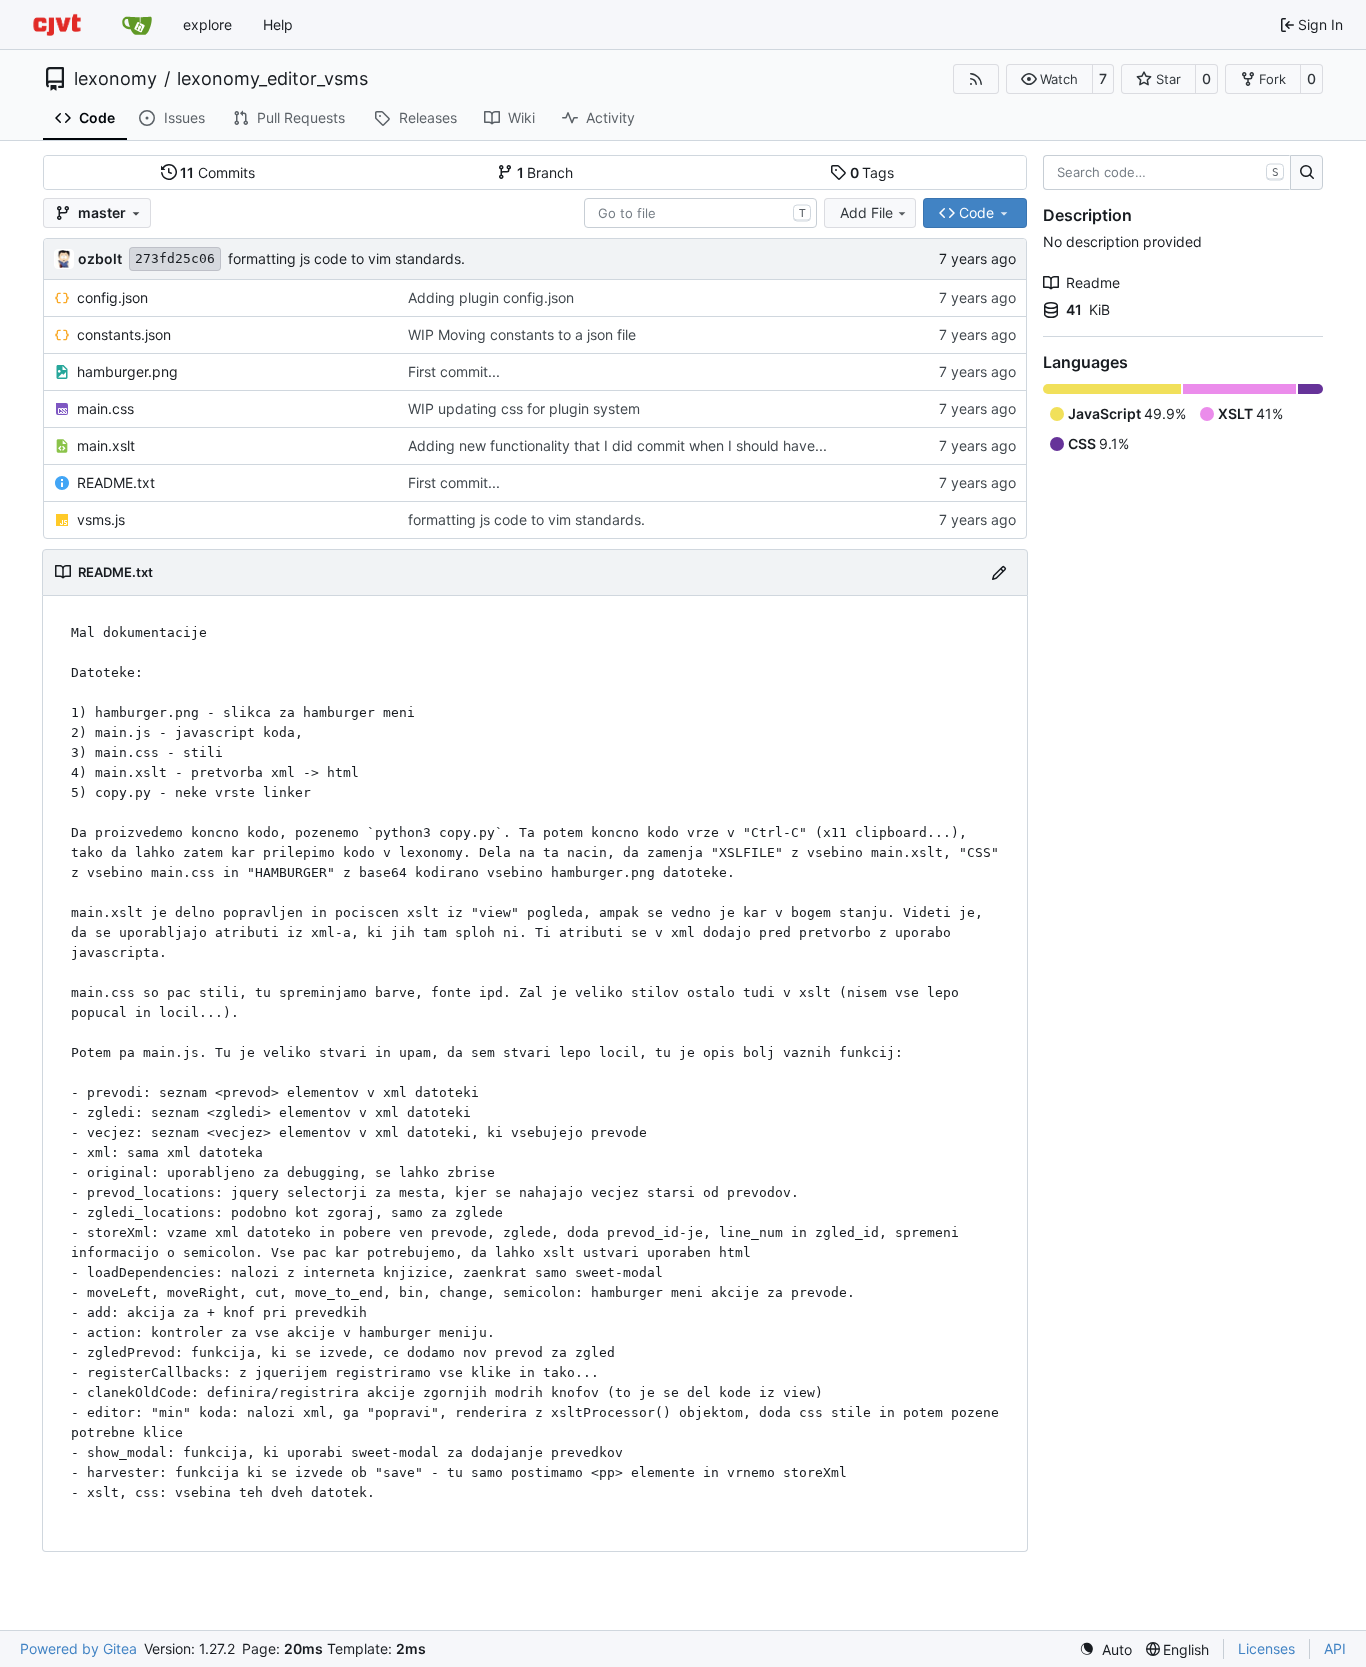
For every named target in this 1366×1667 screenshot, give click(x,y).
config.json (112, 297)
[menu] (1105, 1649)
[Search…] (1306, 173)
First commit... (454, 371)
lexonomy (115, 79)
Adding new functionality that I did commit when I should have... (617, 445)
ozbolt (100, 258)
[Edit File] (999, 572)
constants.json (124, 334)
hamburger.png (127, 371)
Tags (872, 172)
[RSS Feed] (976, 79)
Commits (217, 172)
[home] (57, 24)
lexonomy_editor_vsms (272, 79)
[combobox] (700, 213)
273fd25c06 (175, 258)
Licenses (1266, 1648)
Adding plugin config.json (491, 297)
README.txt (116, 482)
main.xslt (106, 445)
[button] (1049, 79)
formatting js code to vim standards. (346, 258)
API (1335, 1648)
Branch (545, 172)
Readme (1093, 282)
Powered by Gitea (78, 1648)
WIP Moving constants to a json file (522, 334)
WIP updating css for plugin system (524, 408)
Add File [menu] (866, 212)
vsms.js (101, 519)
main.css (105, 408)
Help (278, 24)
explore (207, 24)
